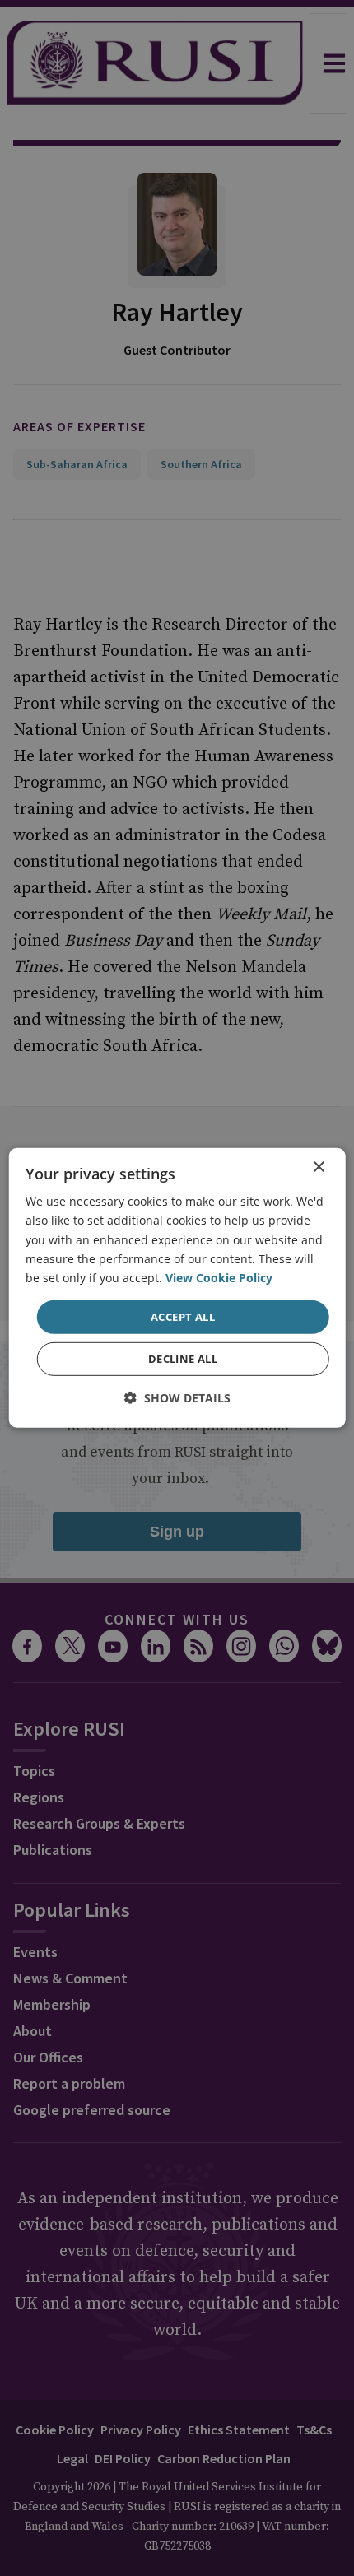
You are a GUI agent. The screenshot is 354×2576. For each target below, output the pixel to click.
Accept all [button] (183, 1317)
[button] (177, 1398)
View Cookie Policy (219, 1278)
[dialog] (177, 1288)
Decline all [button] (183, 1359)
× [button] (318, 1167)
